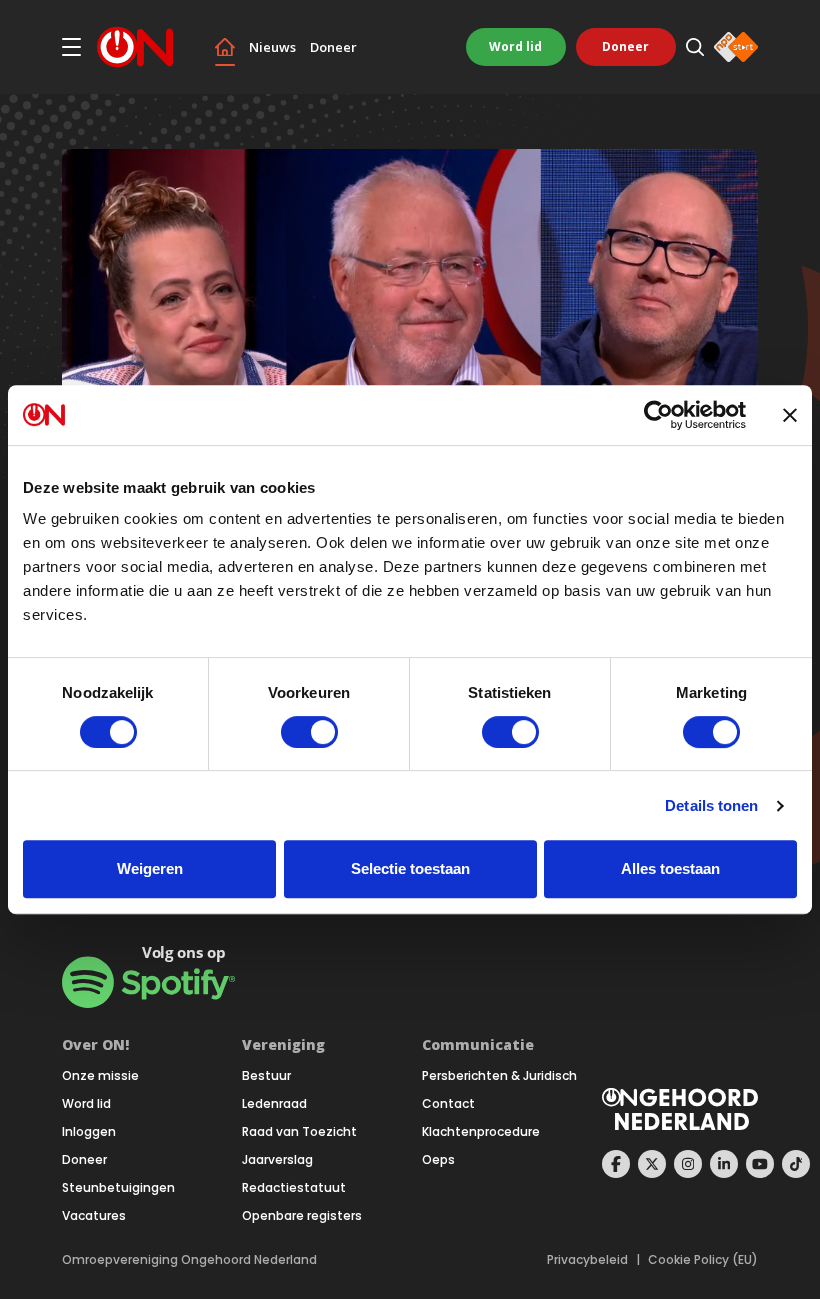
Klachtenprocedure (481, 1132)
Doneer (333, 47)
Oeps (438, 1160)
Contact (448, 1104)
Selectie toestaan (410, 868)
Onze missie (100, 1076)
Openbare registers (302, 1216)
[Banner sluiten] (790, 415)
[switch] (309, 732)
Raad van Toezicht (299, 1132)
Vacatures (94, 1216)
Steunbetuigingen (118, 1188)
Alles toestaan (670, 868)
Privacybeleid (587, 1260)
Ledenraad (274, 1104)
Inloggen (89, 1132)
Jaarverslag (277, 1160)
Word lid (515, 46)
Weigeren (150, 868)
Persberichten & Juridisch (499, 1076)
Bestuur (266, 1076)
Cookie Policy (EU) (703, 1260)
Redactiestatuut (294, 1188)
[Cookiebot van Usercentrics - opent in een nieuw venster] (658, 415)
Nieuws (272, 47)
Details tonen (711, 805)
